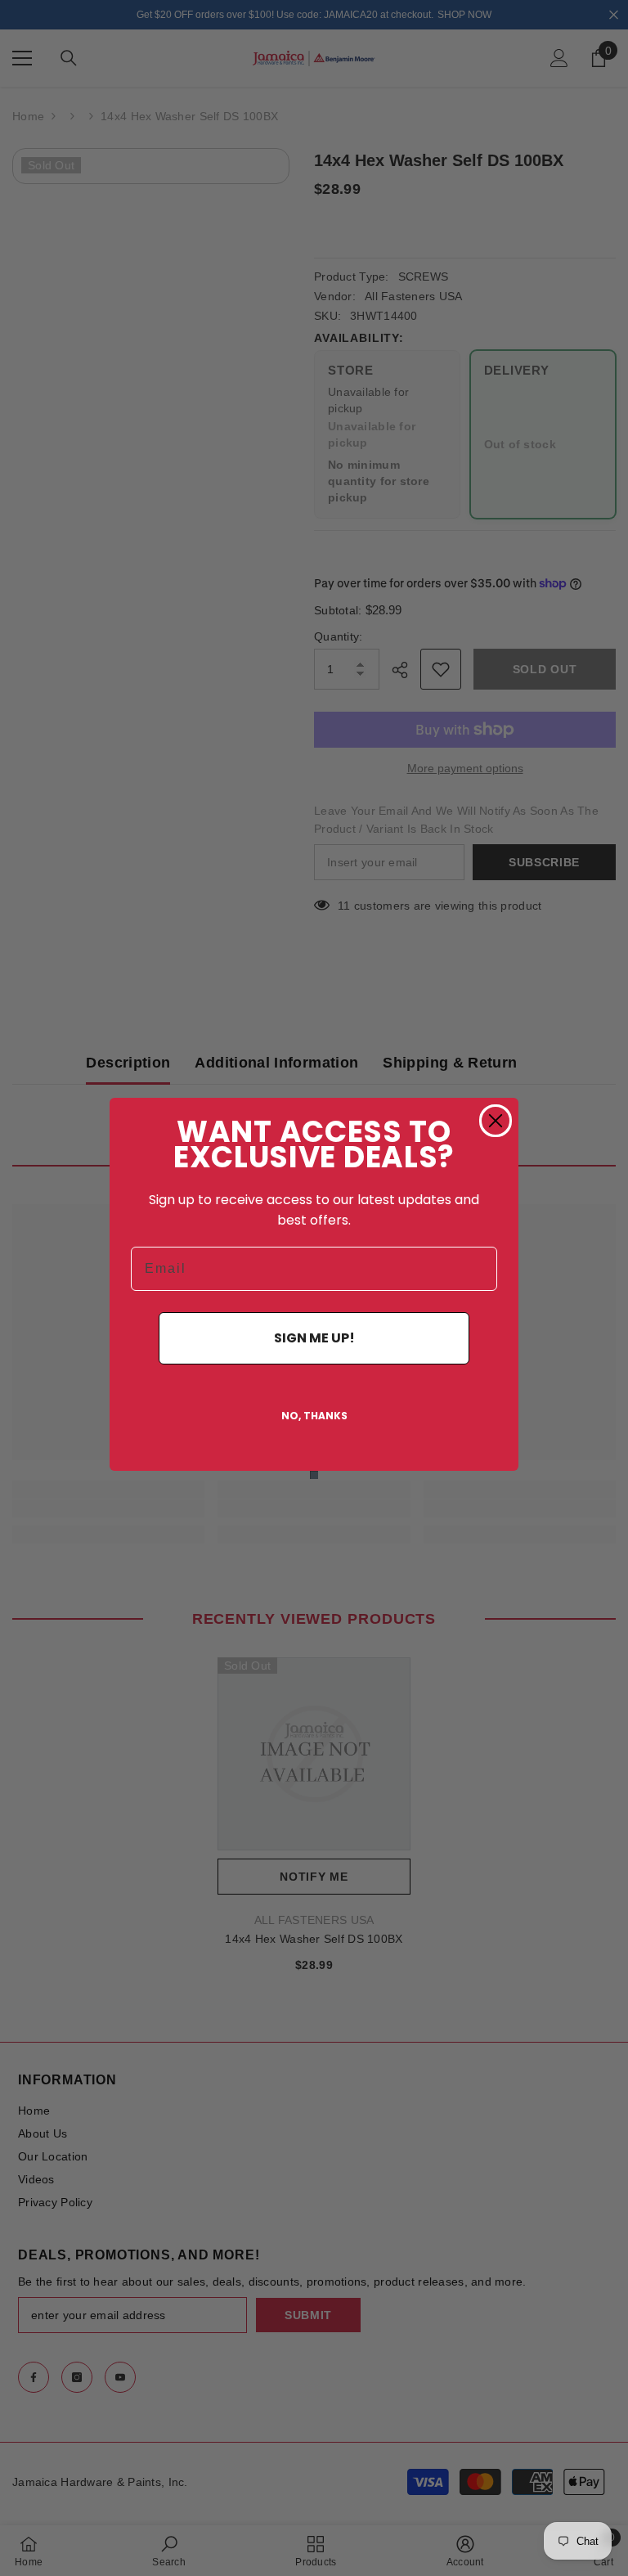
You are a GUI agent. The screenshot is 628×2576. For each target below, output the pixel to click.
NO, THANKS (314, 1416)
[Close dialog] (496, 1121)
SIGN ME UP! (314, 1338)
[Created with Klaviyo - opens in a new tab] (314, 1475)
